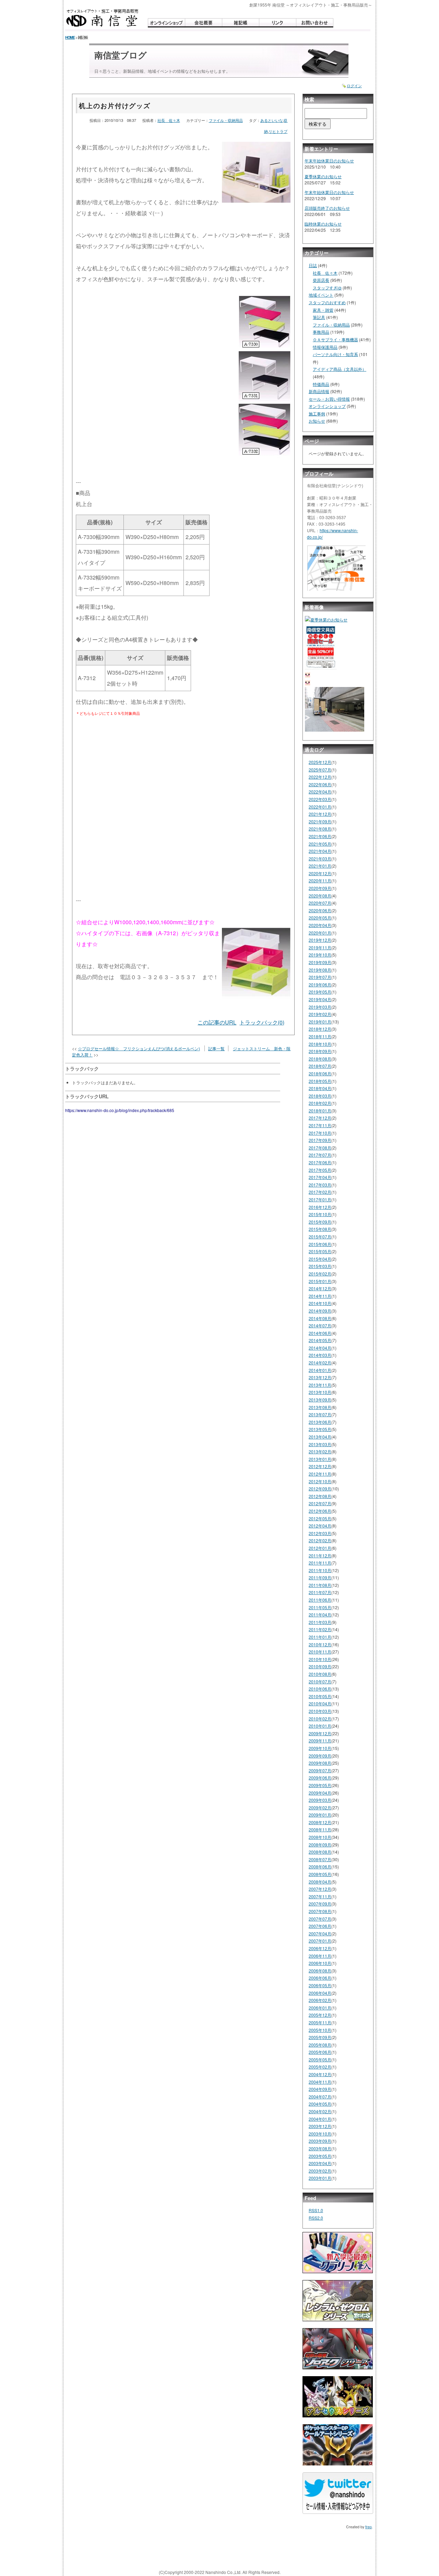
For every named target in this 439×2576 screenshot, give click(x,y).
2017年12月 (320, 1118)
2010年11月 (320, 1652)
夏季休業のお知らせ (323, 176)
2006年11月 (320, 1956)
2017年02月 (320, 1192)
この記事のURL (217, 1022)
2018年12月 (320, 1029)
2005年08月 (320, 2045)
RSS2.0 (316, 2218)
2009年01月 (320, 1815)
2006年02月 (320, 2000)
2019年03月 (320, 1007)
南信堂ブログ (121, 55)
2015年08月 (320, 1229)
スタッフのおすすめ (327, 302)
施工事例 (317, 414)
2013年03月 (320, 1444)
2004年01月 (320, 2119)
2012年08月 (320, 1496)
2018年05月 (320, 1081)
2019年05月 (320, 992)
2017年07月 (320, 1155)
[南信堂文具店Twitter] (338, 2496)
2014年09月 (320, 1311)
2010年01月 (320, 1726)
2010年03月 (320, 1711)
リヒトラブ (278, 131)
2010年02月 (320, 1719)
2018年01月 (320, 1110)
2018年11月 (320, 1036)
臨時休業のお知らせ (323, 224)
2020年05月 (320, 918)
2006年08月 (320, 1971)
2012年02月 (320, 1540)
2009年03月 (320, 1800)
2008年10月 (320, 1837)
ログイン (354, 86)
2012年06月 (320, 1511)
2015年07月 (320, 1237)
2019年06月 (320, 984)
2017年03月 (320, 1185)
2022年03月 (320, 799)
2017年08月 (320, 1148)
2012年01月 (320, 1548)
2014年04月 (320, 1348)
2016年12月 (320, 1207)
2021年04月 (320, 851)
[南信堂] (103, 18)
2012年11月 (320, 1474)
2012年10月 (320, 1481)
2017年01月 (320, 1199)
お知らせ (317, 421)
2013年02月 (320, 1451)
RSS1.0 (316, 2210)
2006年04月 (320, 1993)
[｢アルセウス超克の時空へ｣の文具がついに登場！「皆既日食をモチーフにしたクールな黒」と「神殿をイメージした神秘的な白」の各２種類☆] (338, 2399)
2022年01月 (320, 807)
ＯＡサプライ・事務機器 (335, 339)
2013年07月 (320, 1414)
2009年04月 (320, 1793)
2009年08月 (320, 1763)
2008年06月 (320, 1867)
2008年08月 (320, 1852)
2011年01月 (320, 1637)
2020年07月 (320, 903)
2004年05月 (320, 2104)
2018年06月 (320, 1073)
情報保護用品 (325, 347)
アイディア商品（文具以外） (340, 369)
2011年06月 (320, 1600)
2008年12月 (320, 1822)
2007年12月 (320, 1889)
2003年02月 (320, 2171)
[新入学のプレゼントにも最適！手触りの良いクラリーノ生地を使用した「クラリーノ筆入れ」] (338, 2255)
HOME (70, 37)
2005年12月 (320, 2015)
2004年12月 (320, 2074)
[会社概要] (203, 23)
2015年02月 (320, 1274)
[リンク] (277, 23)
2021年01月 (320, 866)
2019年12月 (320, 940)
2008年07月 (320, 1859)
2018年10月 (320, 1044)
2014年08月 (320, 1318)
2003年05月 (320, 2156)
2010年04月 (320, 1703)
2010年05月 (320, 1696)
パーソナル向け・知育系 (335, 354)
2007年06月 (320, 1926)
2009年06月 (320, 1778)
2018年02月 (320, 1103)
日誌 (313, 265)
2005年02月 (320, 2067)
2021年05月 (320, 844)
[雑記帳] (240, 23)
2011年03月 (320, 1622)
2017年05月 (320, 1170)
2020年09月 (320, 888)
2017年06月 (320, 1162)
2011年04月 (320, 1615)
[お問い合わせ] (315, 23)
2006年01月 (320, 2008)
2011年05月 (320, 1607)
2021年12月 (320, 814)
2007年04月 (320, 1933)
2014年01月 (320, 1370)
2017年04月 (320, 1177)
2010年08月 (320, 1674)
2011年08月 (320, 1585)
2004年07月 (320, 2097)
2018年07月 (320, 1066)
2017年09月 (320, 1140)
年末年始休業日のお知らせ (329, 161)
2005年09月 (320, 2037)
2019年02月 (320, 1014)
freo (369, 2527)
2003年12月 (320, 2126)
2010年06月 (320, 1689)
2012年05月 (320, 1518)
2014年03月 (320, 1355)
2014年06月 (320, 1333)
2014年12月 (320, 1288)
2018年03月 (320, 1096)
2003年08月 (320, 2148)
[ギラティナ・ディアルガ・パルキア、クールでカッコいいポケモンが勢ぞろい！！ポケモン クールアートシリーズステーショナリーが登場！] (338, 2447)
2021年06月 (320, 836)
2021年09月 (320, 821)
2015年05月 (320, 1251)
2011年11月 (320, 1563)
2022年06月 (320, 784)
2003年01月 (320, 2178)
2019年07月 (320, 977)
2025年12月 (320, 762)
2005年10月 (320, 2030)
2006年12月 (320, 1948)
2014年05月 (320, 1340)
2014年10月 (320, 1303)
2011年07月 (320, 1592)
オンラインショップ (327, 406)
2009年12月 (320, 1733)
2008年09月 (320, 1845)
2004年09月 (320, 2089)
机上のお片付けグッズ (115, 105)
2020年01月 (320, 933)
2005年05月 (320, 2059)
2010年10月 (320, 1659)
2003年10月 (320, 2134)
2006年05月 (320, 1985)
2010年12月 (320, 1644)
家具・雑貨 (323, 310)
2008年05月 (320, 1874)
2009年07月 (320, 1770)
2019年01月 (320, 1022)
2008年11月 (320, 1829)
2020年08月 (320, 896)
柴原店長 (321, 280)
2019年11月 (320, 947)
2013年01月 (320, 1459)
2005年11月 (320, 2022)
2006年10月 (320, 1963)
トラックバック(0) (262, 1022)
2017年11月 (320, 1125)
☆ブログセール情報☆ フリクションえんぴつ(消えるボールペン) (139, 1048)
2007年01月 (320, 1941)
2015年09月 (320, 1222)
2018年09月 (320, 1051)
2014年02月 (320, 1363)
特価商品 (321, 384)
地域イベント (321, 295)
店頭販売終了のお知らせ (327, 208)
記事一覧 (216, 1048)
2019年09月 (320, 962)
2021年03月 (320, 858)
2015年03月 (320, 1266)
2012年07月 (320, 1503)
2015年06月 (320, 1244)
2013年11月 (320, 1385)
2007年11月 (320, 1896)
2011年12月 (320, 1555)
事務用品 (321, 332)
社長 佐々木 (169, 120)
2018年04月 (320, 1088)
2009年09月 (320, 1756)
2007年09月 (320, 1904)
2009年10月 (320, 1748)
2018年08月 (320, 1059)
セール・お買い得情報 (329, 399)
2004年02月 (320, 2111)
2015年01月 (320, 1281)
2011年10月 (320, 1570)
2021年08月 (320, 829)
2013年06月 (320, 1422)
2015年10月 (320, 1214)
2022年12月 (320, 777)
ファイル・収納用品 (226, 120)
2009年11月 (320, 1741)
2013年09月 (320, 1400)
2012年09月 (320, 1489)
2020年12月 (320, 873)
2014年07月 (320, 1325)
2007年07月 (320, 1919)
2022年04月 (320, 792)
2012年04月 (320, 1526)
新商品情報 (319, 391)
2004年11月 (320, 2082)
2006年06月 (320, 1978)
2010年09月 (320, 1666)
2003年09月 (320, 2141)
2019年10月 (320, 955)
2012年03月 (320, 1533)
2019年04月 (320, 999)
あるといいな (272, 120)
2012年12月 (320, 1466)
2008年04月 (320, 1882)
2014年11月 (320, 1296)
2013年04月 (320, 1437)
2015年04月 (320, 1259)
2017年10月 (320, 1133)
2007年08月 (320, 1911)
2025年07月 (320, 770)
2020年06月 (320, 910)
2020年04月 (320, 925)
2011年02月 (320, 1629)
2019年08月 (320, 970)
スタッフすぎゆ (327, 288)
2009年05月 (320, 1785)
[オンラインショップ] (166, 23)
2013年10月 (320, 1392)
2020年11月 (320, 880)
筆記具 (319, 317)
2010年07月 (320, 1681)
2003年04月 (320, 2163)
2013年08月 (320, 1407)
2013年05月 (320, 1429)
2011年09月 (320, 1577)
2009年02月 (320, 1807)
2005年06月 (320, 2052)
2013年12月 (320, 1377)
